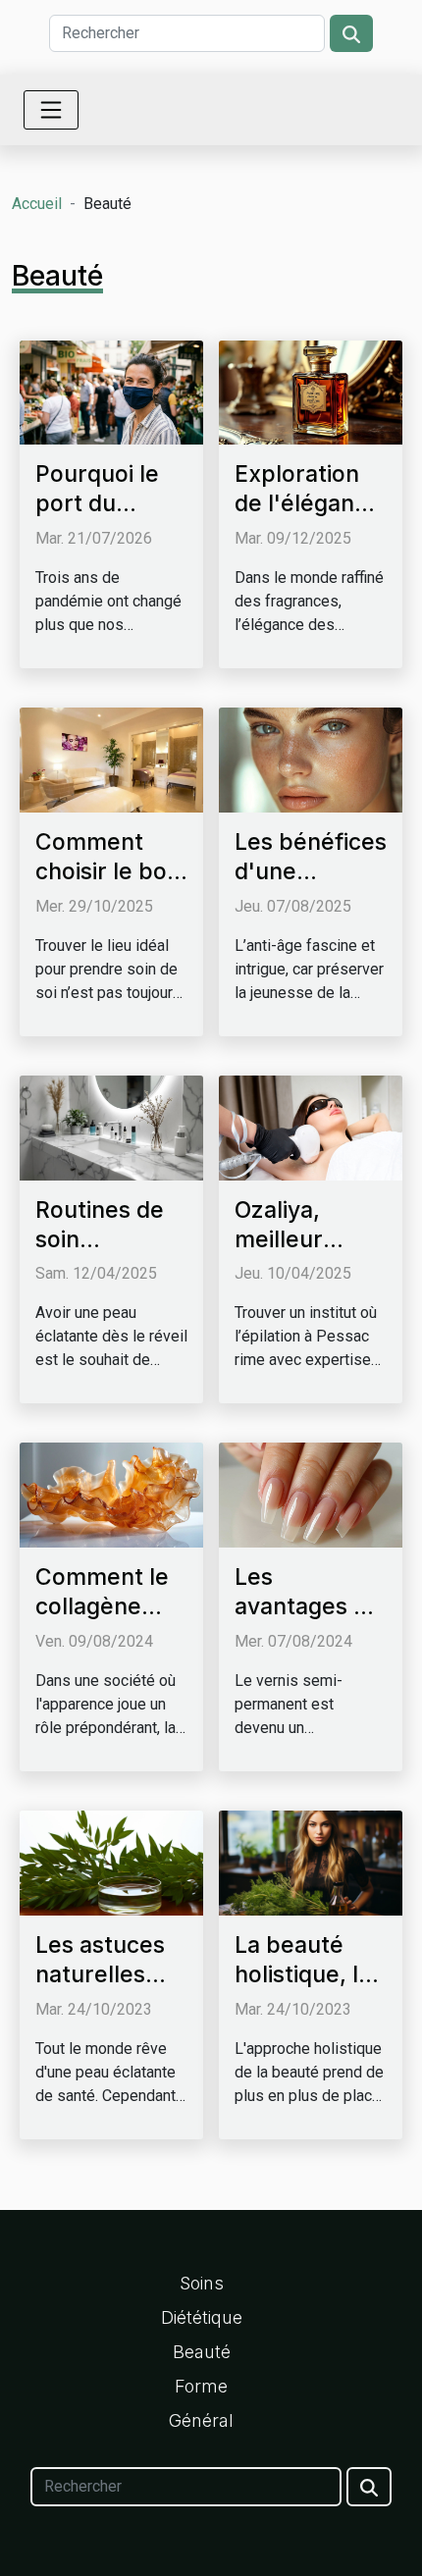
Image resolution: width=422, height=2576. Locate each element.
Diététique (202, 2317)
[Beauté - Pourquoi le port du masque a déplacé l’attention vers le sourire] (111, 391)
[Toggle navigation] (51, 110)
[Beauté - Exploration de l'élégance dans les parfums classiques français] (311, 391)
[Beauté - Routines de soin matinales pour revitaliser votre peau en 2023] (111, 1126)
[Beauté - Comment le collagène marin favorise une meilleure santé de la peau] (111, 1494)
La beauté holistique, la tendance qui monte (305, 1989)
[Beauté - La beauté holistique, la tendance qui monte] (311, 1862)
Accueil (37, 204)
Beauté (202, 2352)
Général (201, 2420)
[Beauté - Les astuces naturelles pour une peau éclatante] (111, 1862)
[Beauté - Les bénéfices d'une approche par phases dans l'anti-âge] (311, 759)
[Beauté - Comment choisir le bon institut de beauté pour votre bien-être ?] (111, 759)
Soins (202, 2283)
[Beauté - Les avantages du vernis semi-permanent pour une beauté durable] (311, 1494)
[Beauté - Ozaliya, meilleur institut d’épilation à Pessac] (311, 1126)
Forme (201, 2386)
